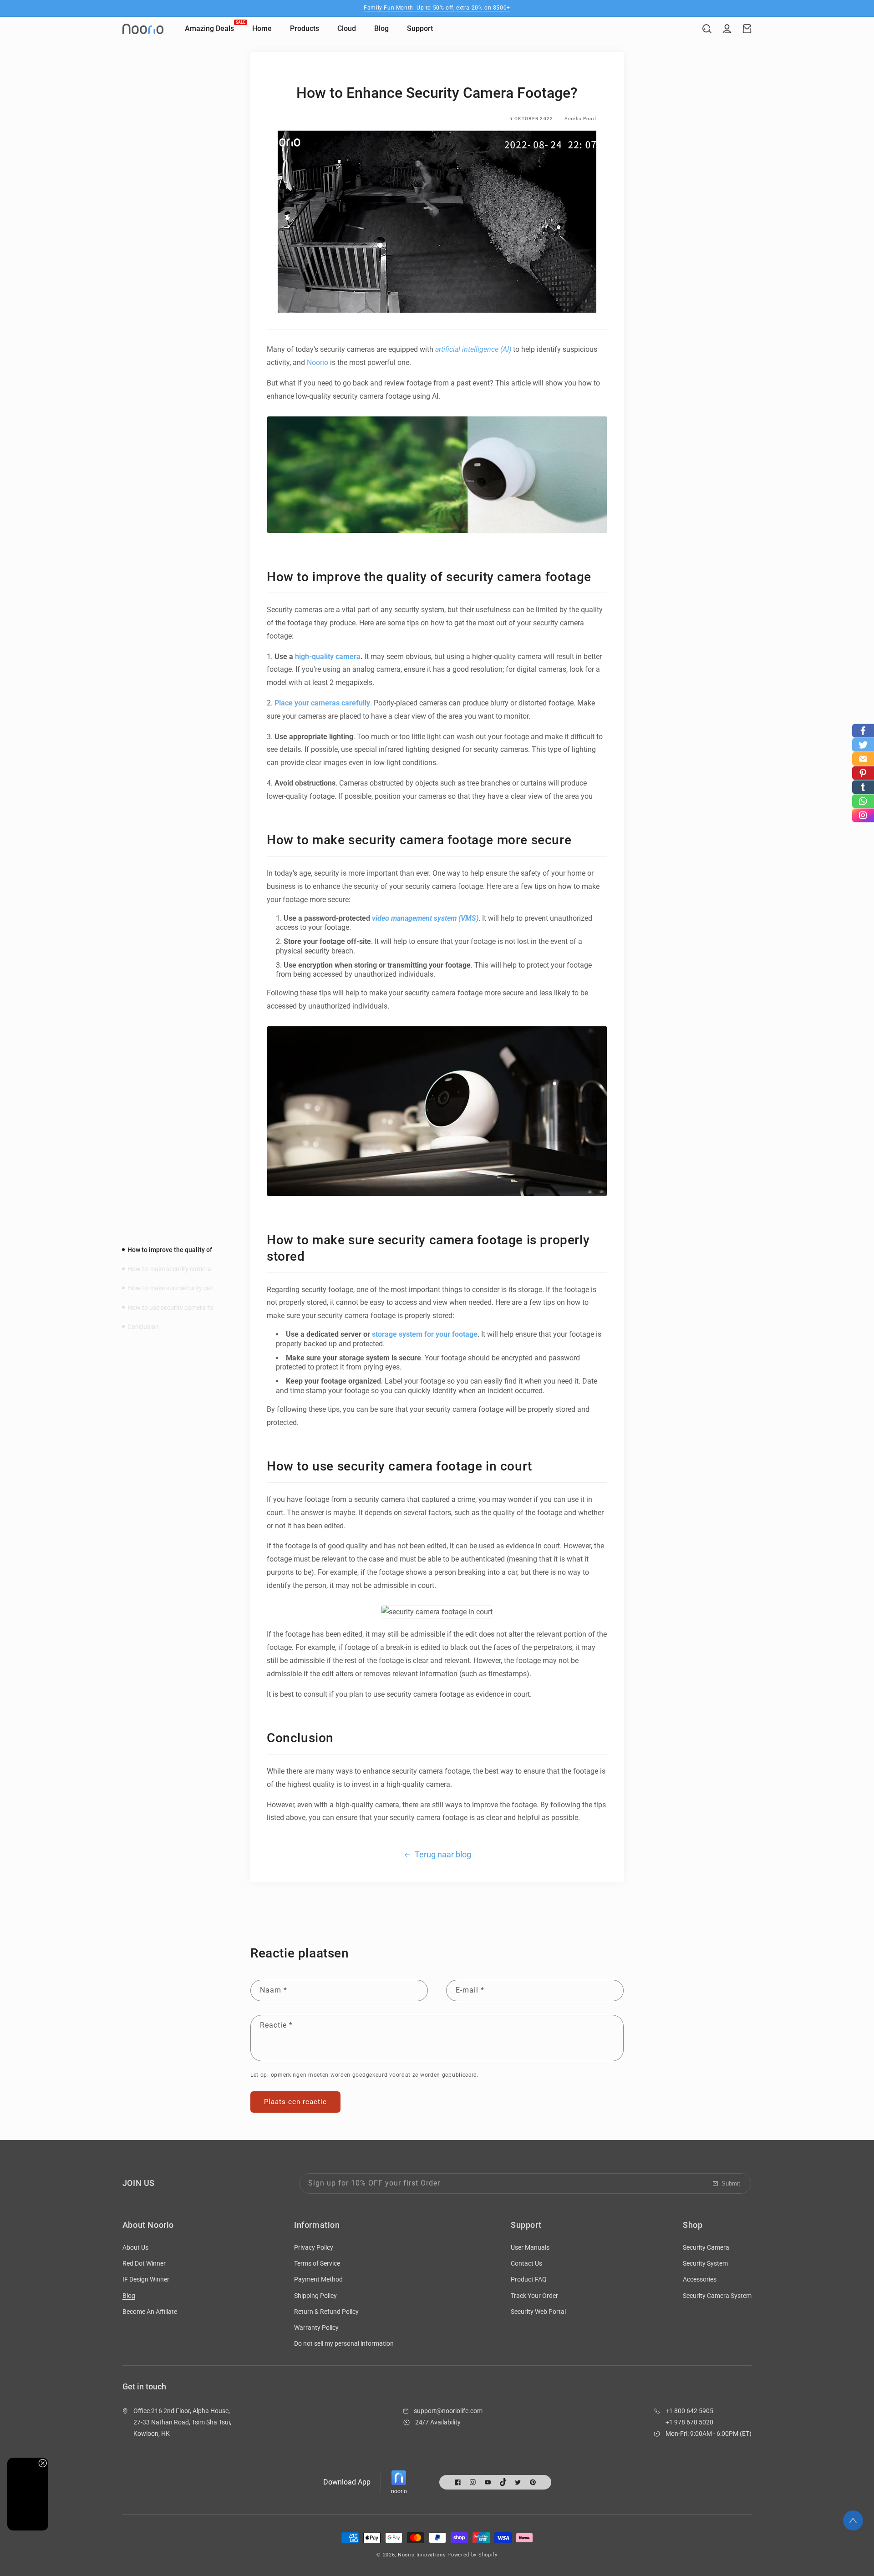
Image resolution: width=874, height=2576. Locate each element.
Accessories (700, 2279)
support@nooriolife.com (448, 2411)
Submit (731, 2183)
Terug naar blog (443, 1854)
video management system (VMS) (425, 918)
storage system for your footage (425, 1334)
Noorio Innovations (422, 2555)
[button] (707, 29)
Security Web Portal (538, 2312)
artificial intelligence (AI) (473, 349)
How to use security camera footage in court (190, 1307)
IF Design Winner (146, 2279)
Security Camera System (717, 2296)
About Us (135, 2247)
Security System (705, 2263)
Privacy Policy (314, 2247)
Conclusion (143, 1326)
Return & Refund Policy (326, 2312)
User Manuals (530, 2247)
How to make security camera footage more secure (199, 1269)
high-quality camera (328, 657)
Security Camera (706, 2247)
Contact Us (526, 2263)
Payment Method (318, 2279)
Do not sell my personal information (344, 2343)
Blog (129, 2296)
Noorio (318, 363)
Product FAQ (529, 2279)
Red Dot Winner (144, 2263)
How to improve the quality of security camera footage (206, 1250)
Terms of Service (317, 2263)
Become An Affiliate (150, 2312)
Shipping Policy (315, 2296)
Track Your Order (534, 2296)
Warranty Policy (316, 2328)
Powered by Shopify (473, 2555)
